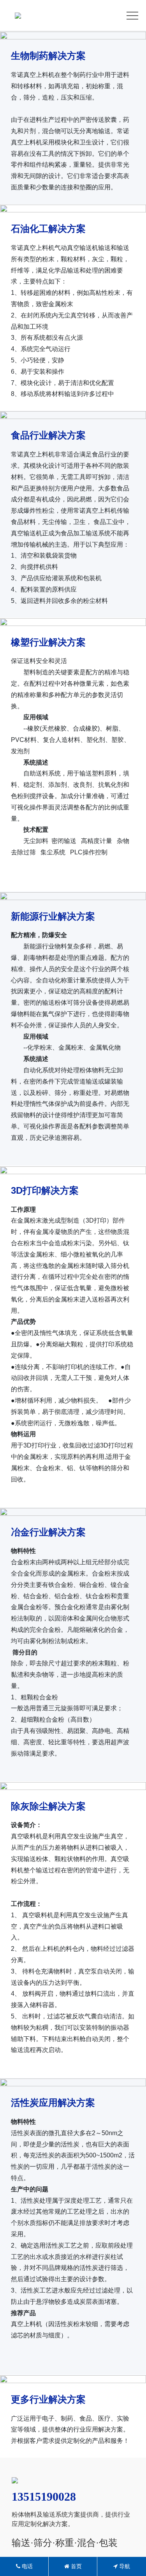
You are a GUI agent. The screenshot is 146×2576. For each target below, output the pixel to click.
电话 (26, 2566)
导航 (124, 2566)
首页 (76, 2566)
